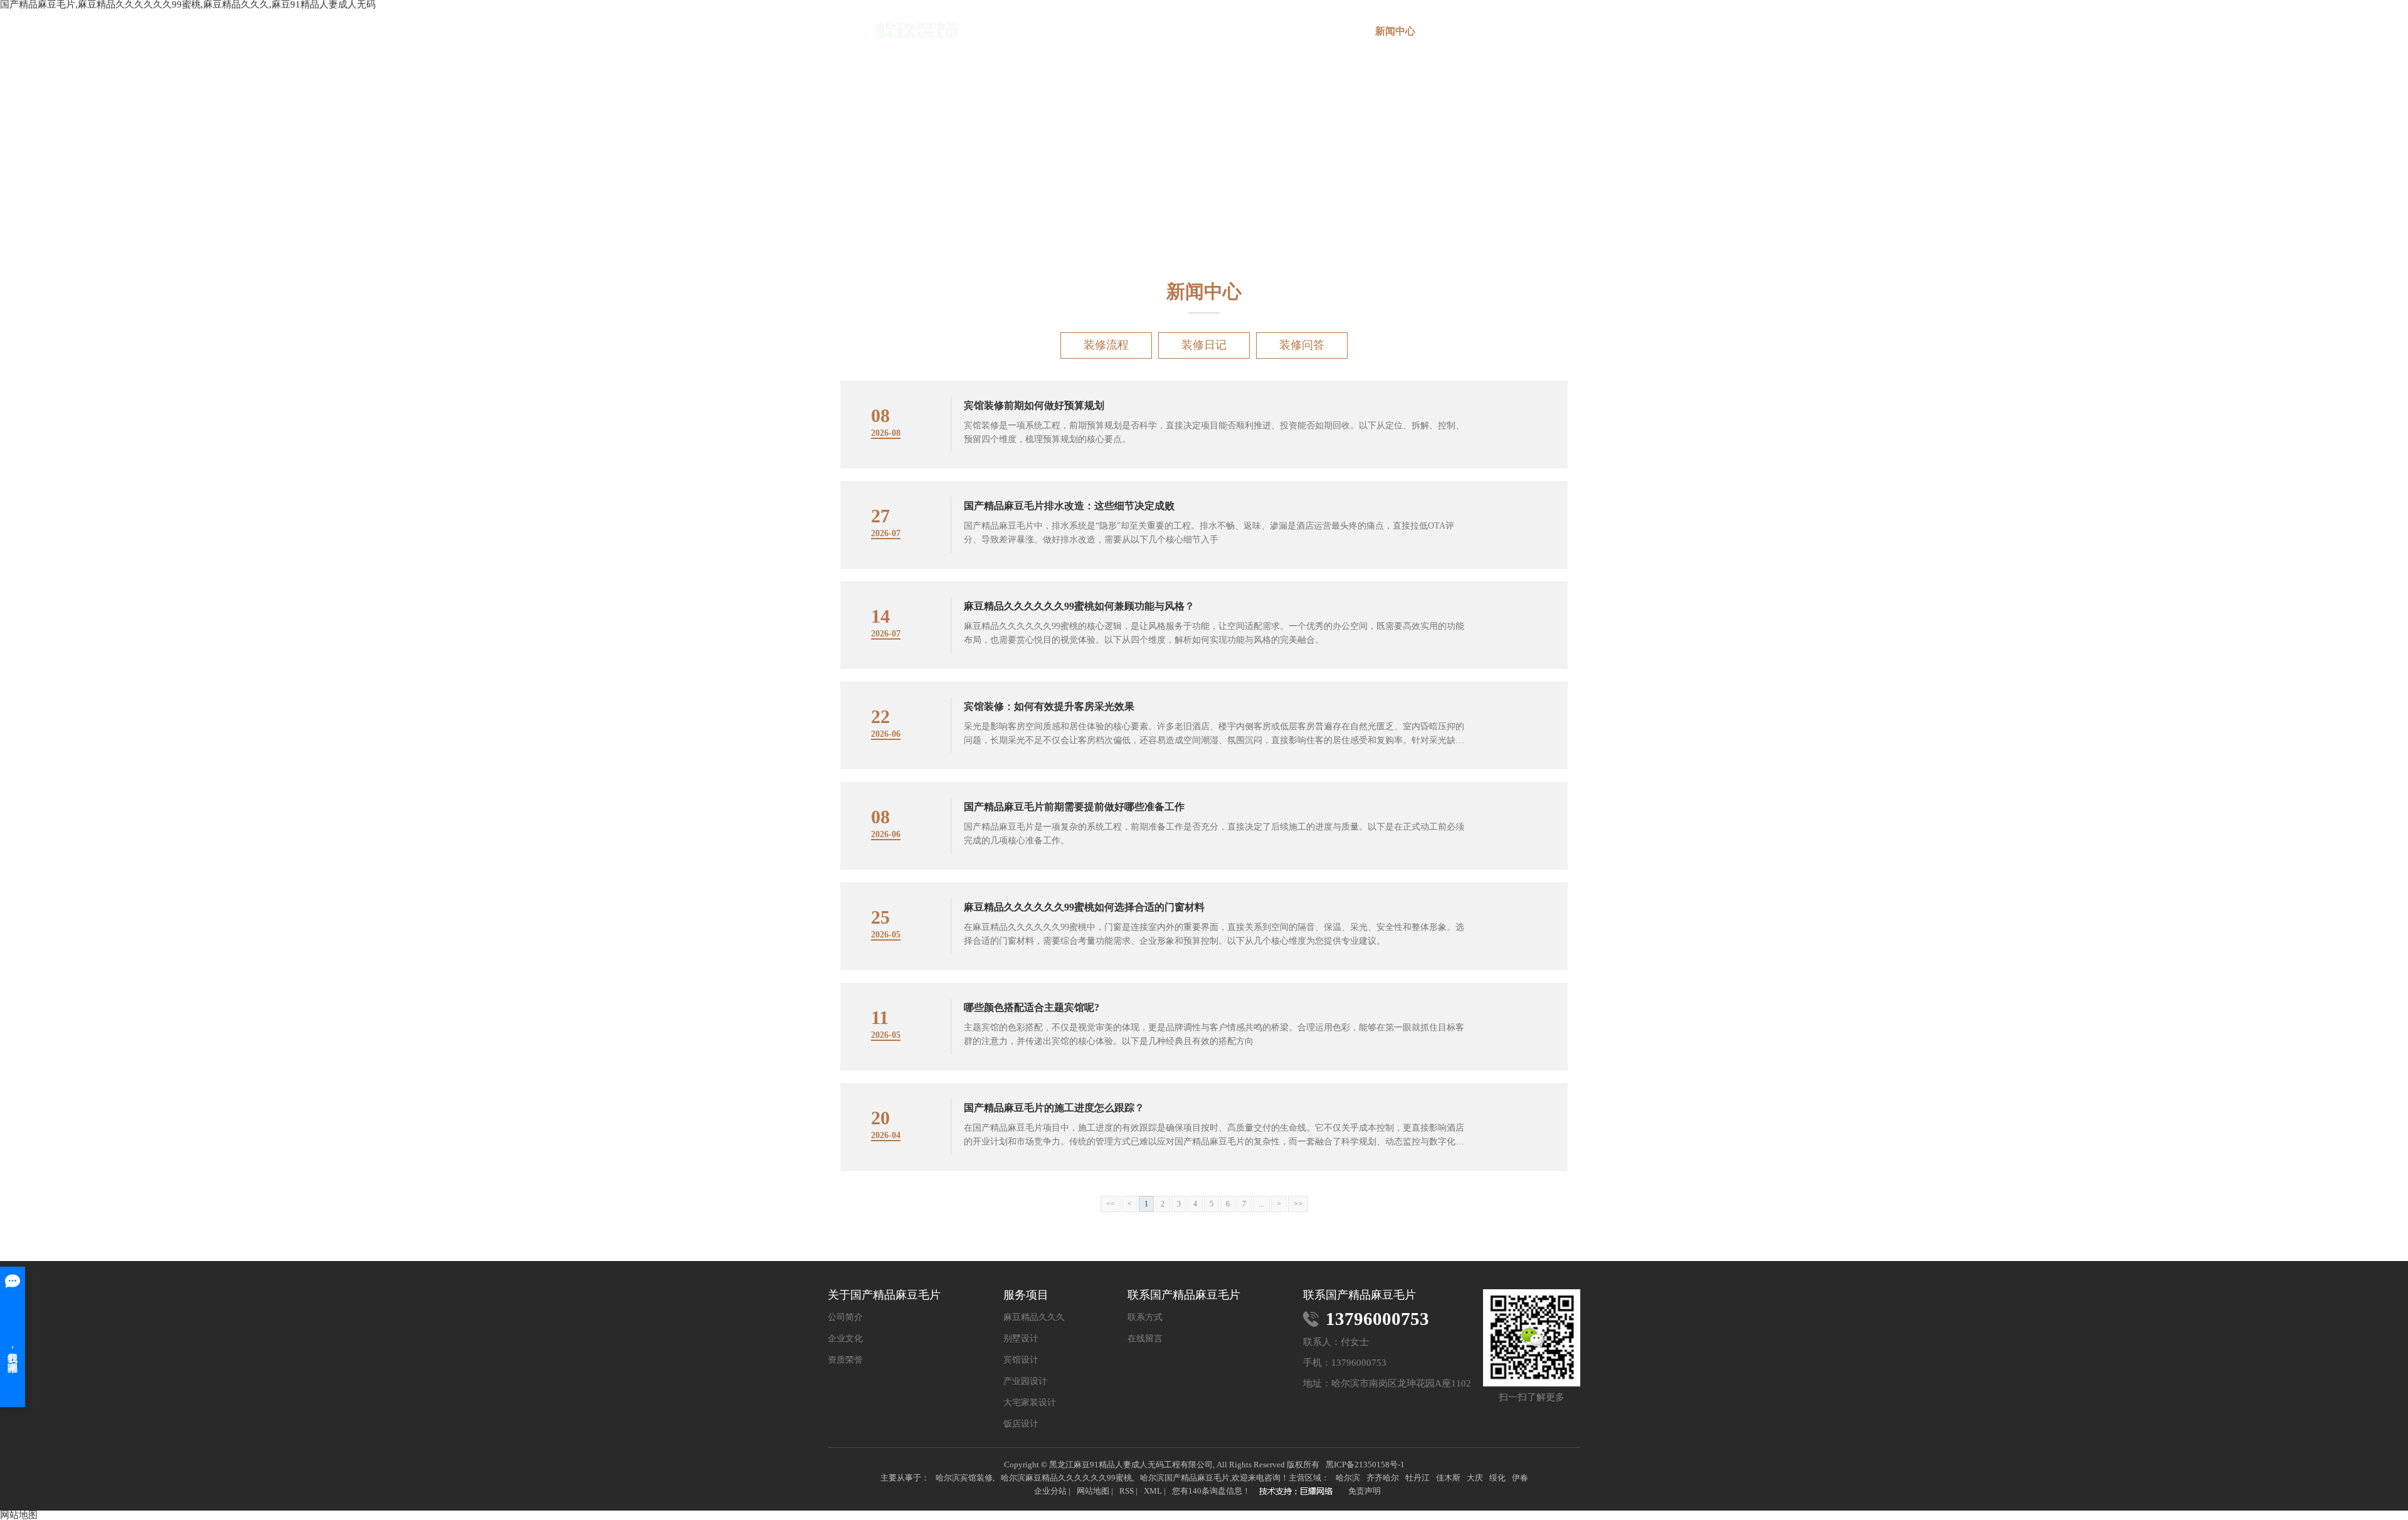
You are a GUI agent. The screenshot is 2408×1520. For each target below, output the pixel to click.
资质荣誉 (845, 1360)
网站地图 (1093, 1491)
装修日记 (1204, 345)
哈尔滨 (1348, 1478)
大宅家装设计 (1030, 1403)
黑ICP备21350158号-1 (1365, 1465)
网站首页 (1099, 31)
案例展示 (1321, 31)
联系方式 (1145, 1317)
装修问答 (1302, 345)
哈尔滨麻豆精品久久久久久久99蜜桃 (1066, 1478)
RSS (1127, 1491)
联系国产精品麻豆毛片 (1543, 36)
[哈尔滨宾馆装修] (1299, 1492)
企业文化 (845, 1339)
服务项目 (1247, 31)
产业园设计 (1025, 1381)
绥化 (1497, 1478)
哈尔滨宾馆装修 (964, 1478)
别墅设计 (1021, 1339)
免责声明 (1365, 1491)
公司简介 (845, 1317)
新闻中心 (1395, 31)
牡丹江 (1418, 1478)
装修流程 (1106, 345)
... (1261, 1204)
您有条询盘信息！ (1211, 1491)
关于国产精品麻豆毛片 (1173, 36)
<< (1111, 1204)
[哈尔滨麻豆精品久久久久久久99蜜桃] (892, 30)
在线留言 (1469, 31)
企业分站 (1050, 1491)
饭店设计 (1021, 1424)
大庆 (1475, 1478)
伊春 (1520, 1478)
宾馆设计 (1021, 1360)
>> (1298, 1204)
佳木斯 (1448, 1478)
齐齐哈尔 (1383, 1478)
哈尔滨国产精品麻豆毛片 (1185, 1478)
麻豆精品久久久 (1034, 1317)
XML (1153, 1491)
